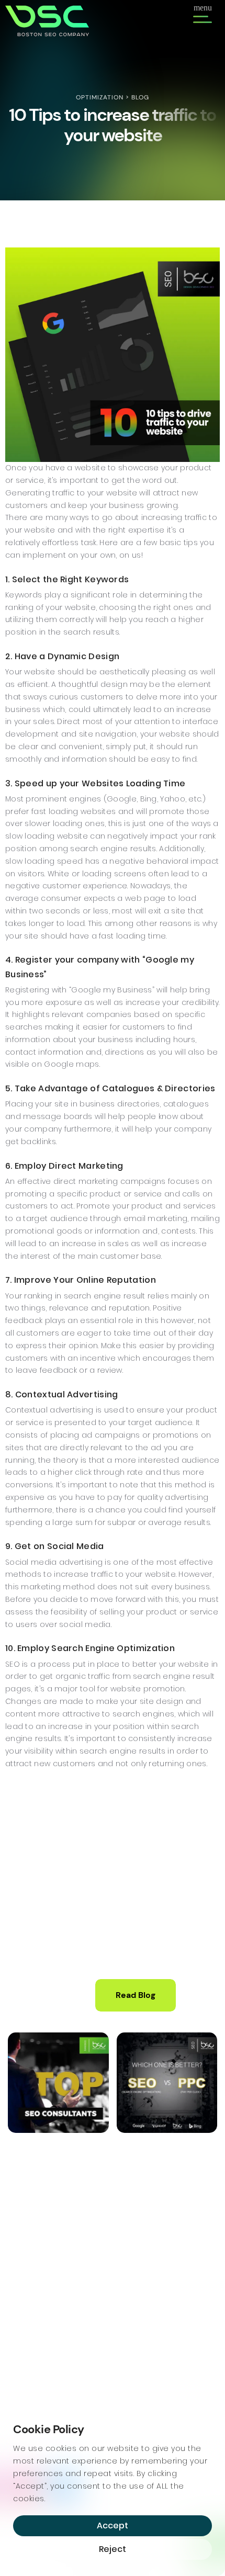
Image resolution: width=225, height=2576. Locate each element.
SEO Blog (136, 2346)
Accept (113, 2526)
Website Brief (145, 2315)
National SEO (31, 2362)
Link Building (29, 2377)
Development (146, 2299)
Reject (113, 2549)
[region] (113, 2492)
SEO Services (32, 2299)
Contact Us (141, 2362)
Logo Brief (138, 2330)
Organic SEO (31, 2346)
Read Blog (136, 1995)
